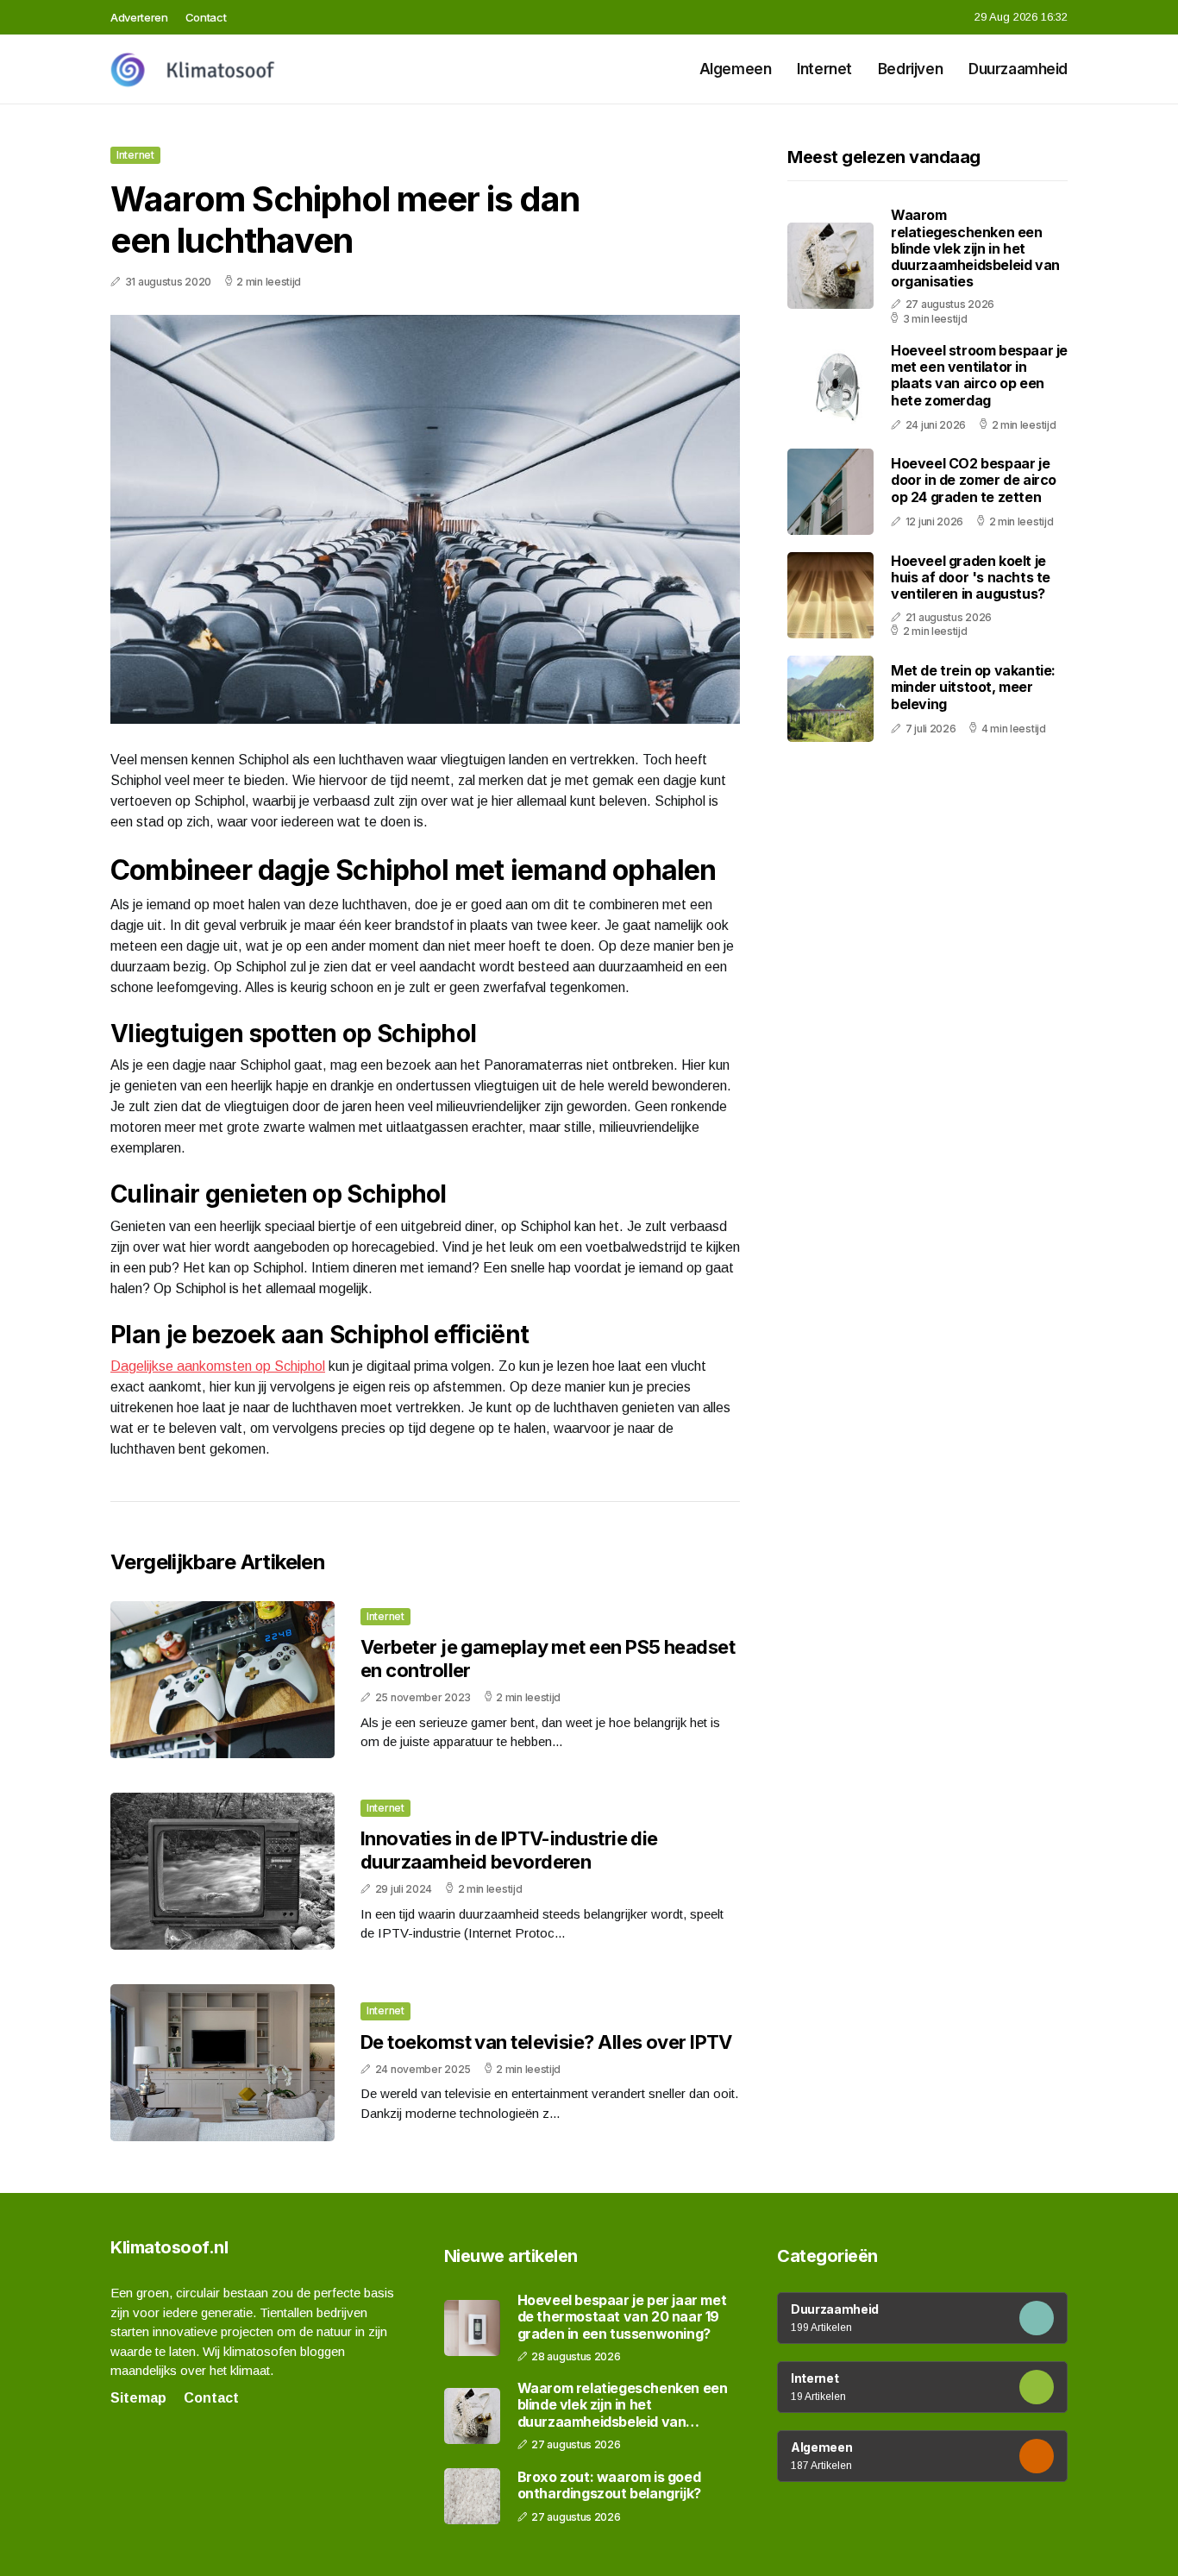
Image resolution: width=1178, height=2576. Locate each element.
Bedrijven (910, 69)
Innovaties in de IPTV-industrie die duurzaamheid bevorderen (509, 1850)
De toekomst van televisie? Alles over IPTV (546, 2042)
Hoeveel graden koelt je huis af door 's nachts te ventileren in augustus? (971, 577)
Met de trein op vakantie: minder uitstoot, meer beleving (973, 687)
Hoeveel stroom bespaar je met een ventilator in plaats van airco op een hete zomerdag (979, 375)
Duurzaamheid (1018, 69)
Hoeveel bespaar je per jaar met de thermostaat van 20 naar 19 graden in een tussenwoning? (622, 2317)
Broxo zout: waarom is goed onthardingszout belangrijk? (609, 2485)
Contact (206, 17)
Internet (824, 69)
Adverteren (139, 17)
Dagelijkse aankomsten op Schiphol (218, 1366)
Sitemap (138, 2398)
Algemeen (736, 69)
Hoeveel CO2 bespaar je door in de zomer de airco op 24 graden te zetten (974, 480)
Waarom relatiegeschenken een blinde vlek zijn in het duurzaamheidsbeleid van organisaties (975, 248)
